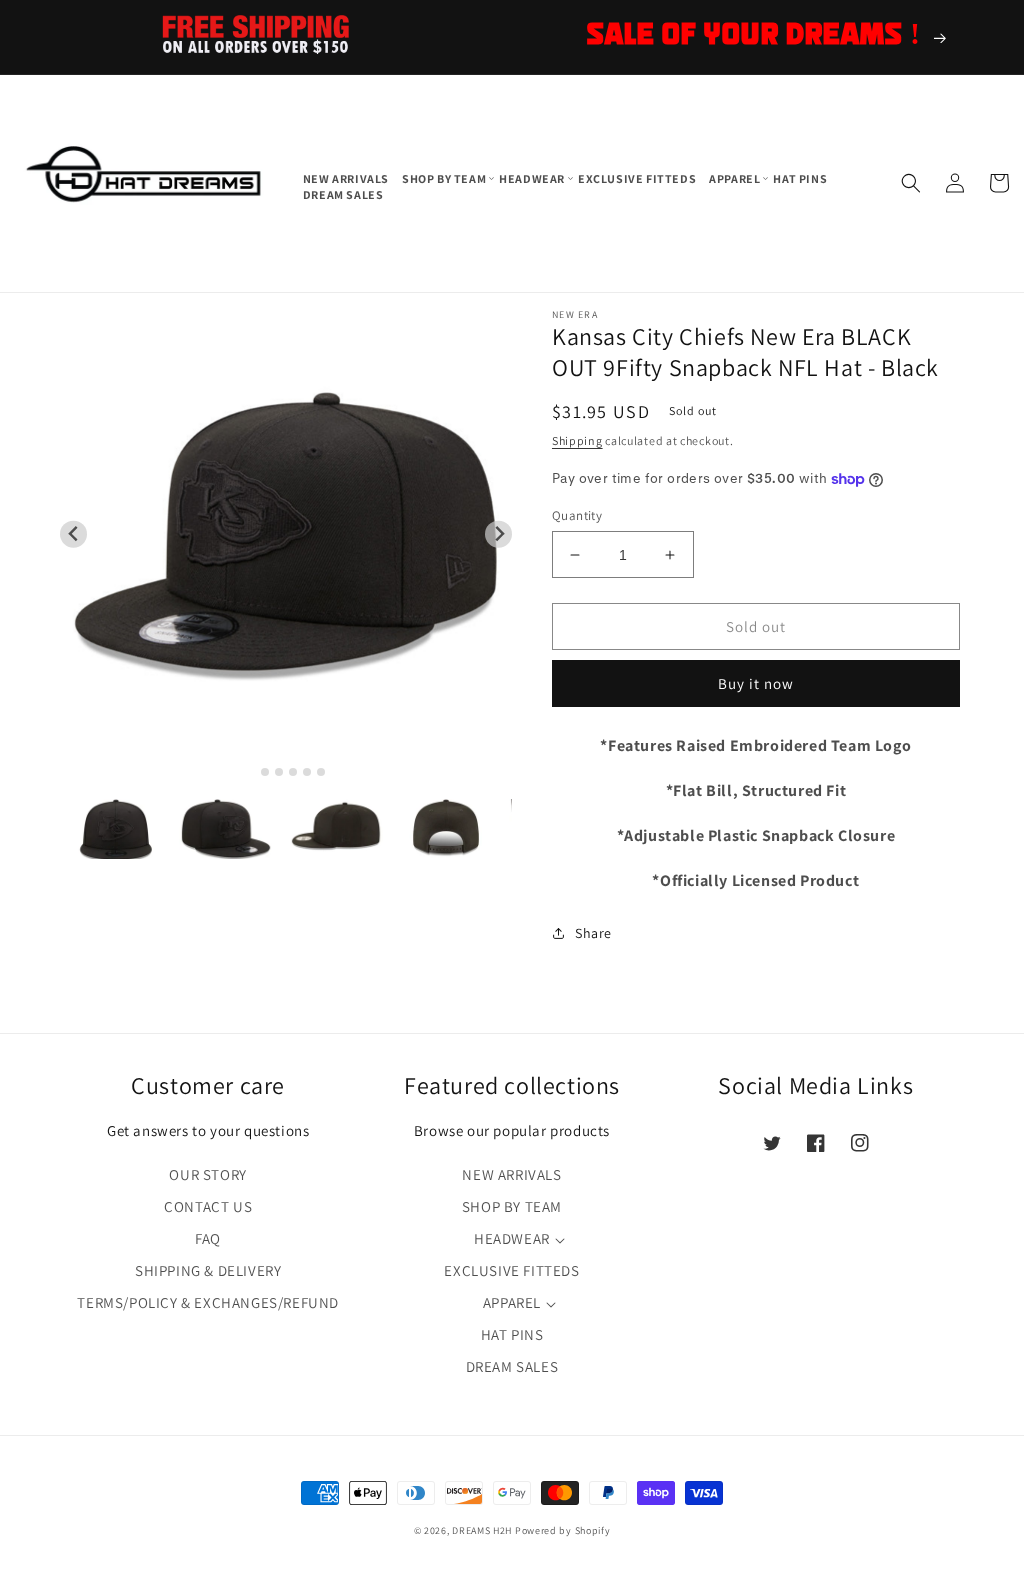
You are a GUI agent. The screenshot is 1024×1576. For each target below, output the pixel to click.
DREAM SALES (512, 1366)
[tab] (251, 771)
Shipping (577, 440)
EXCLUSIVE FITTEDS (511, 1270)
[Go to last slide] (73, 534)
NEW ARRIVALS (511, 1174)
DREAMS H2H (482, 1530)
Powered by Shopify (563, 1530)
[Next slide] (498, 534)
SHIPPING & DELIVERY (208, 1270)
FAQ (208, 1238)
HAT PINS (512, 1334)
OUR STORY (207, 1174)
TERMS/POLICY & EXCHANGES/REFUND (208, 1302)
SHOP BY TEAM (512, 1206)
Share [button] (593, 933)
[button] (445, 179)
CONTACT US (208, 1206)
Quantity (577, 515)
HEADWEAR (512, 1238)
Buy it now (756, 683)
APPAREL (512, 1302)
